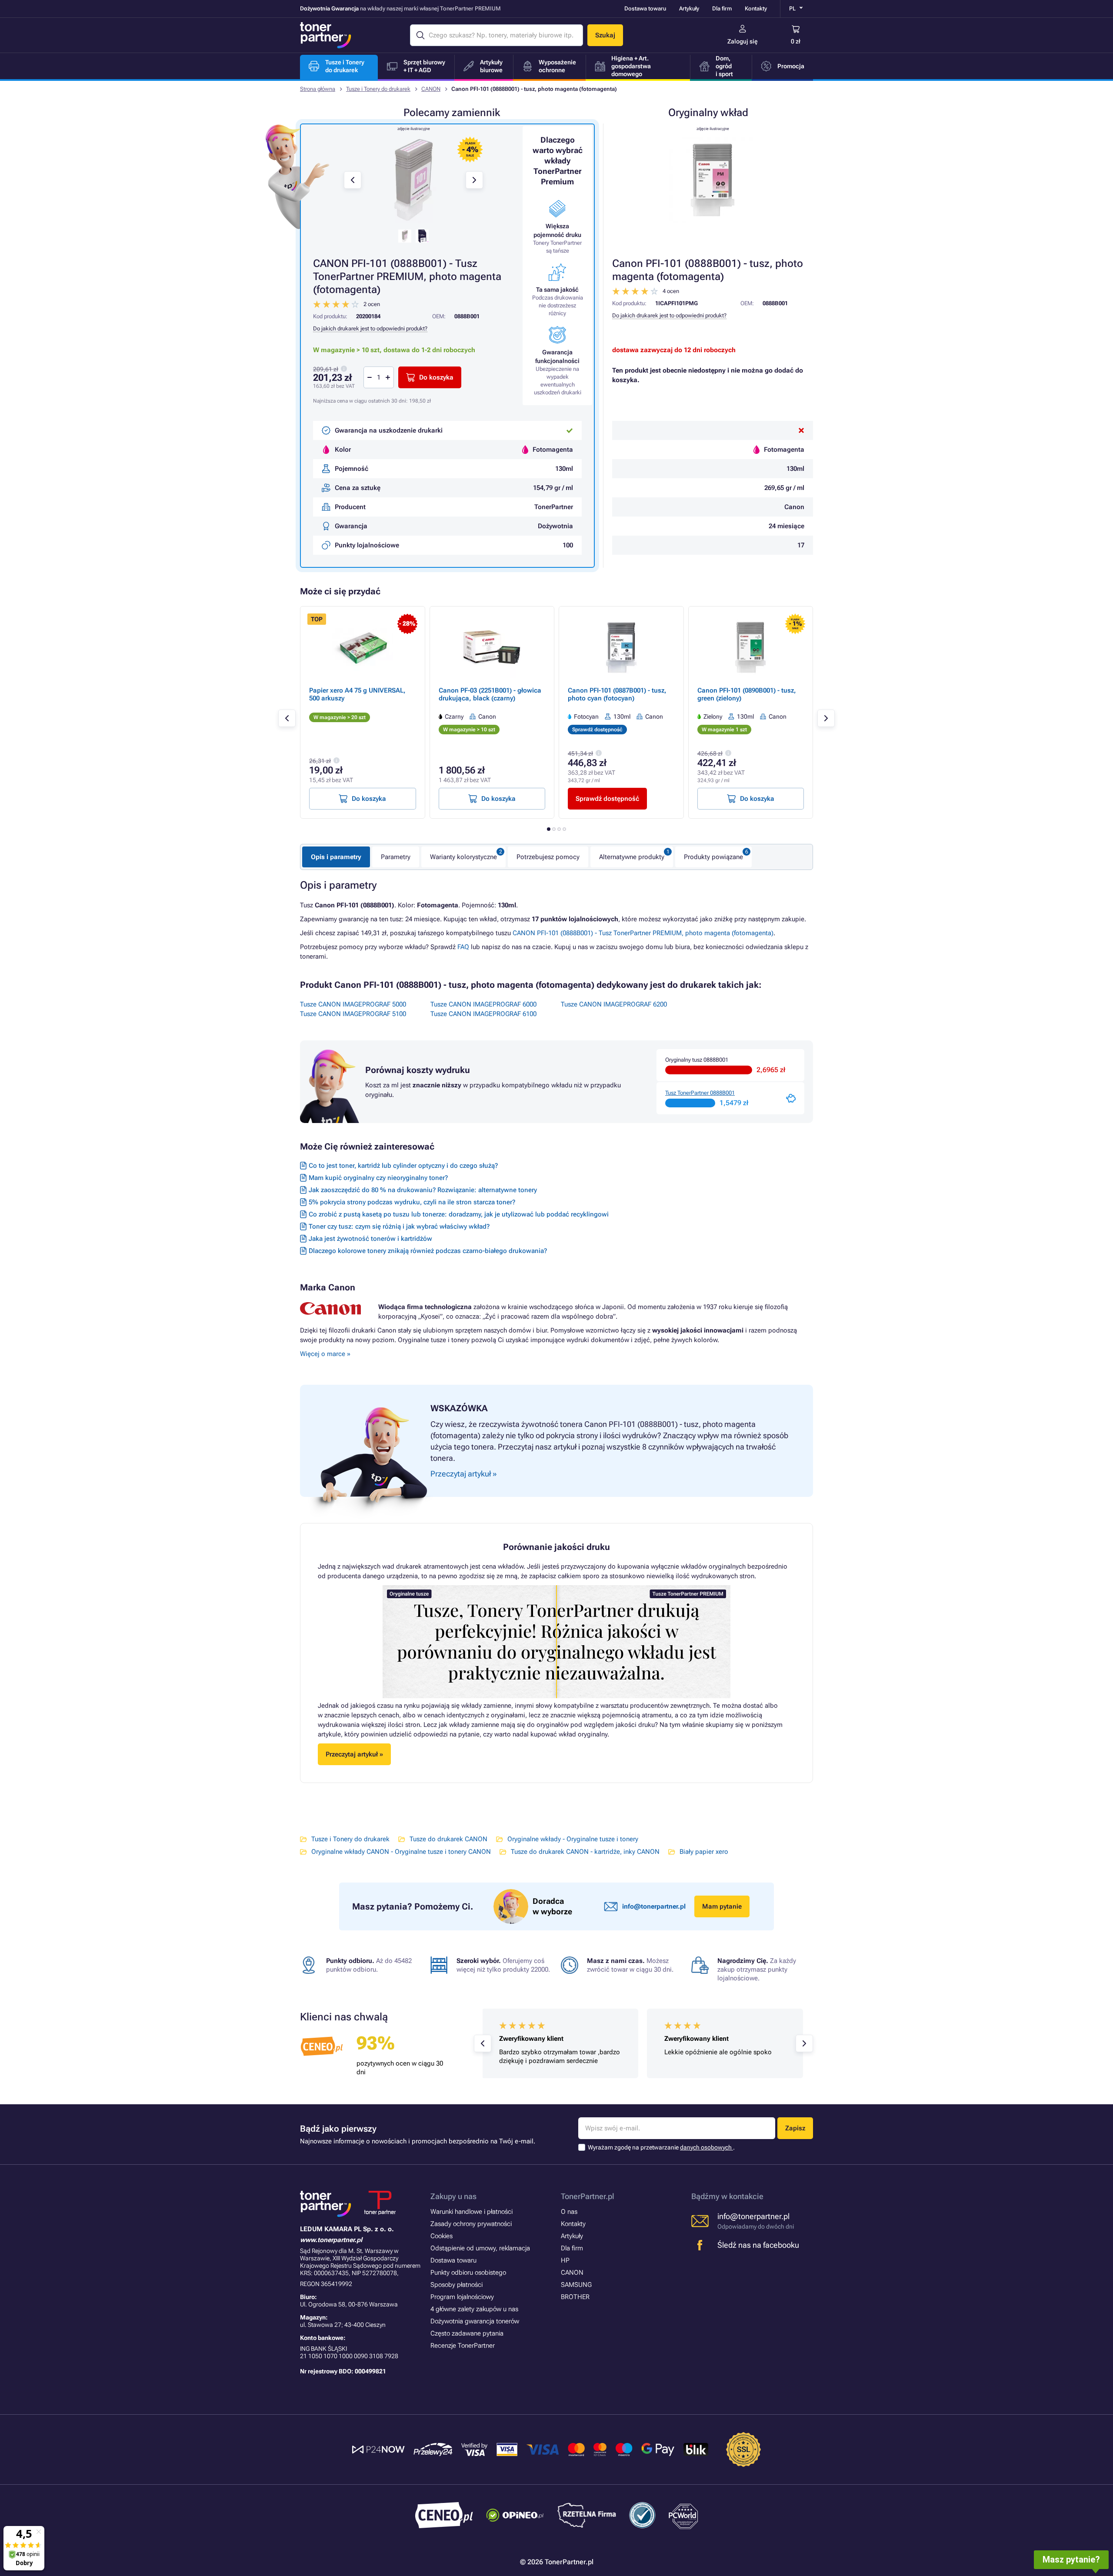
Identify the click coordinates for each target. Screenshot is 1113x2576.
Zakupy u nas (453, 2196)
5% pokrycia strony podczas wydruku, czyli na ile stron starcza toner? (412, 1202)
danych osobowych (706, 2147)
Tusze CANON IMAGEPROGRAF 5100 (353, 1014)
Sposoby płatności (457, 2285)
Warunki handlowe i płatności (472, 2212)
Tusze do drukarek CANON (448, 1839)
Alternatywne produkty (632, 857)
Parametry (396, 857)
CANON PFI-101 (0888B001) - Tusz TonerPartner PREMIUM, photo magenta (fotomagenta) (643, 933)
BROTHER (575, 2297)
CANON (431, 89)
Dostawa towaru (645, 8)
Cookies (442, 2236)
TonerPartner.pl (588, 2196)
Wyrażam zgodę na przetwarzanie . (661, 2147)
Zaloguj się (743, 41)
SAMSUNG (576, 2285)
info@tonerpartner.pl (654, 1906)
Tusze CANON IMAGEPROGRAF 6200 (614, 1004)
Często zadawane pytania (467, 2333)
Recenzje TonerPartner (463, 2346)
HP (565, 2260)
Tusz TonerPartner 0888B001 (700, 1093)
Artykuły (689, 8)
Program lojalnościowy (462, 2297)
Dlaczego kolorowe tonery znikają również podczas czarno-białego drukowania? (428, 1251)
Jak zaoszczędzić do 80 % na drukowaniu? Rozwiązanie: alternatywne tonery (423, 1190)
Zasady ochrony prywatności (471, 2224)
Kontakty (756, 8)
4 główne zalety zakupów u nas (474, 2309)
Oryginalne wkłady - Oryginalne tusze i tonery (573, 1839)
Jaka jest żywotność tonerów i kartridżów (370, 1239)
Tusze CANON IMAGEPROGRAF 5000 (353, 1004)
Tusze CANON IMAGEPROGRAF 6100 (483, 1014)
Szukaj (605, 35)
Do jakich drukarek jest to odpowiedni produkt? (669, 315)
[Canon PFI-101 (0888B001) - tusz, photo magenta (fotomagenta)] (713, 180)
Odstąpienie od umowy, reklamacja (480, 2248)
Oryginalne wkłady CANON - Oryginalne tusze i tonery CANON (401, 1852)
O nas (569, 2212)
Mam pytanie (722, 1906)
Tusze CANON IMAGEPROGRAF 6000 (483, 1004)
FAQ (463, 947)
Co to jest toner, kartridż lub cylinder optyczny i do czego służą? (403, 1166)
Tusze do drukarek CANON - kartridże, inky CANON (585, 1852)
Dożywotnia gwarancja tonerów (475, 2321)
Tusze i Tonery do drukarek (378, 89)
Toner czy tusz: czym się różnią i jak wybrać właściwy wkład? (399, 1226)
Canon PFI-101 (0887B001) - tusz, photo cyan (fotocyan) (617, 694)
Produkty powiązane (713, 857)
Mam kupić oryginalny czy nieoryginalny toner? (378, 1178)
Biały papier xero (704, 1852)
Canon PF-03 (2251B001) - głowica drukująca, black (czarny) (490, 694)
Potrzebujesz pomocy (548, 857)
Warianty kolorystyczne (463, 857)
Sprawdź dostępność (607, 799)
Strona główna (318, 89)
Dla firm (722, 8)
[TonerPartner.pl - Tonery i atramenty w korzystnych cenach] (326, 35)
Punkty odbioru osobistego (468, 2273)
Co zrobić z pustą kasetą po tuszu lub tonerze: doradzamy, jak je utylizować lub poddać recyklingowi (459, 1214)
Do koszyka (436, 377)
